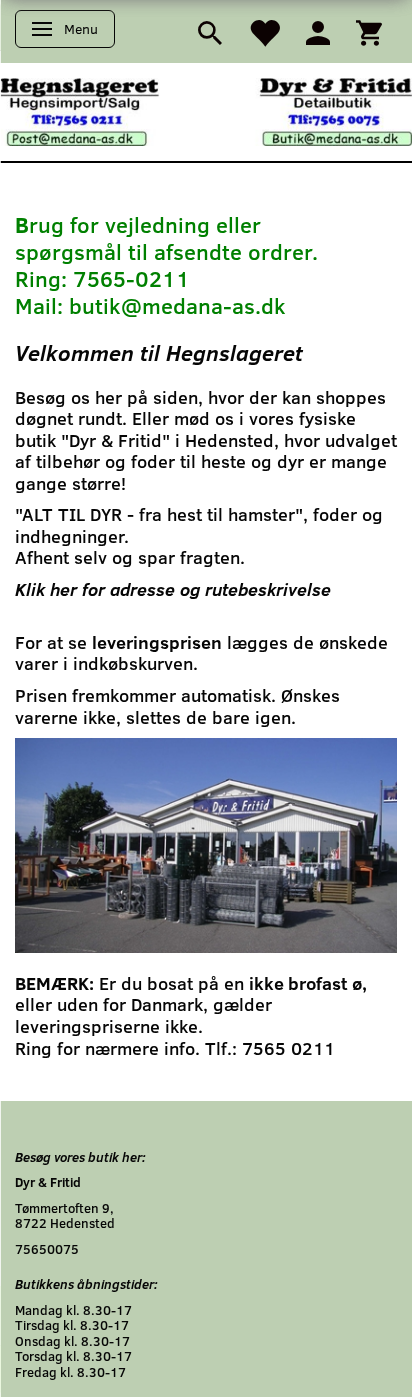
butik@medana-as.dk (177, 305)
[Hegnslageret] (206, 110)
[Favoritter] (264, 31)
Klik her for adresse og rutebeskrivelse (173, 589)
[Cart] (369, 31)
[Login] (318, 31)
